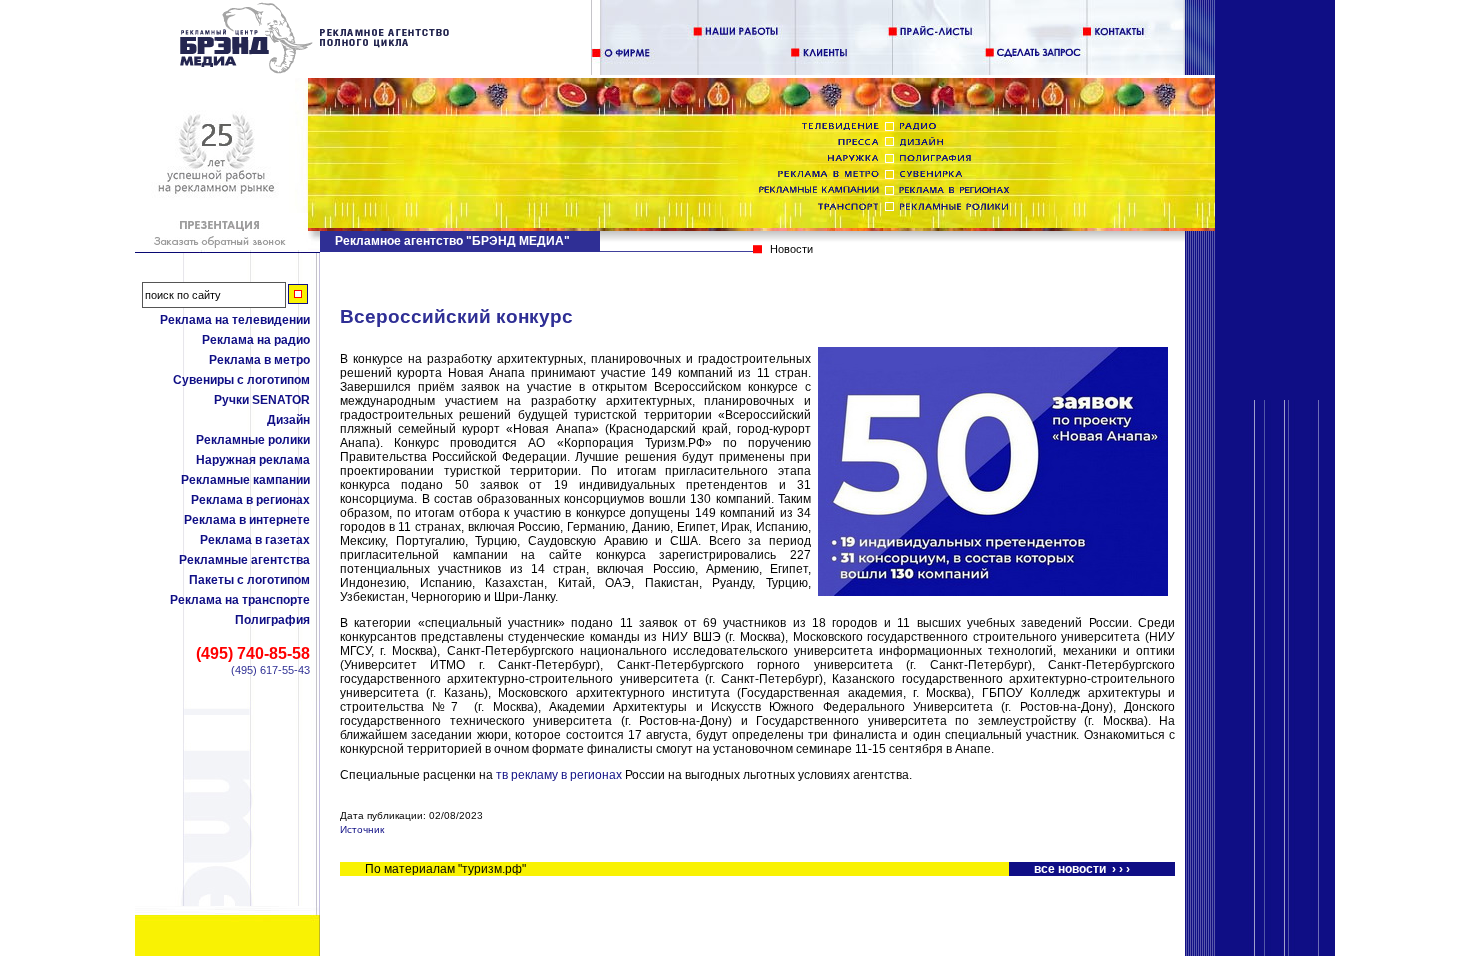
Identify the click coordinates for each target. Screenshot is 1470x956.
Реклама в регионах (250, 500)
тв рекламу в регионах (559, 775)
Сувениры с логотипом (241, 380)
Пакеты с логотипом (249, 580)
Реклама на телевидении (235, 320)
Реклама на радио (256, 340)
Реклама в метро (259, 360)
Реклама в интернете (247, 520)
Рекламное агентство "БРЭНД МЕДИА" (452, 241)
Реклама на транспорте (240, 600)
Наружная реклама (253, 460)
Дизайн (288, 420)
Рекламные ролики (253, 440)
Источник (362, 829)
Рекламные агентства (244, 560)
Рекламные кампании (245, 480)
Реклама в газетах (255, 540)
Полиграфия (272, 620)
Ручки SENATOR (262, 400)
